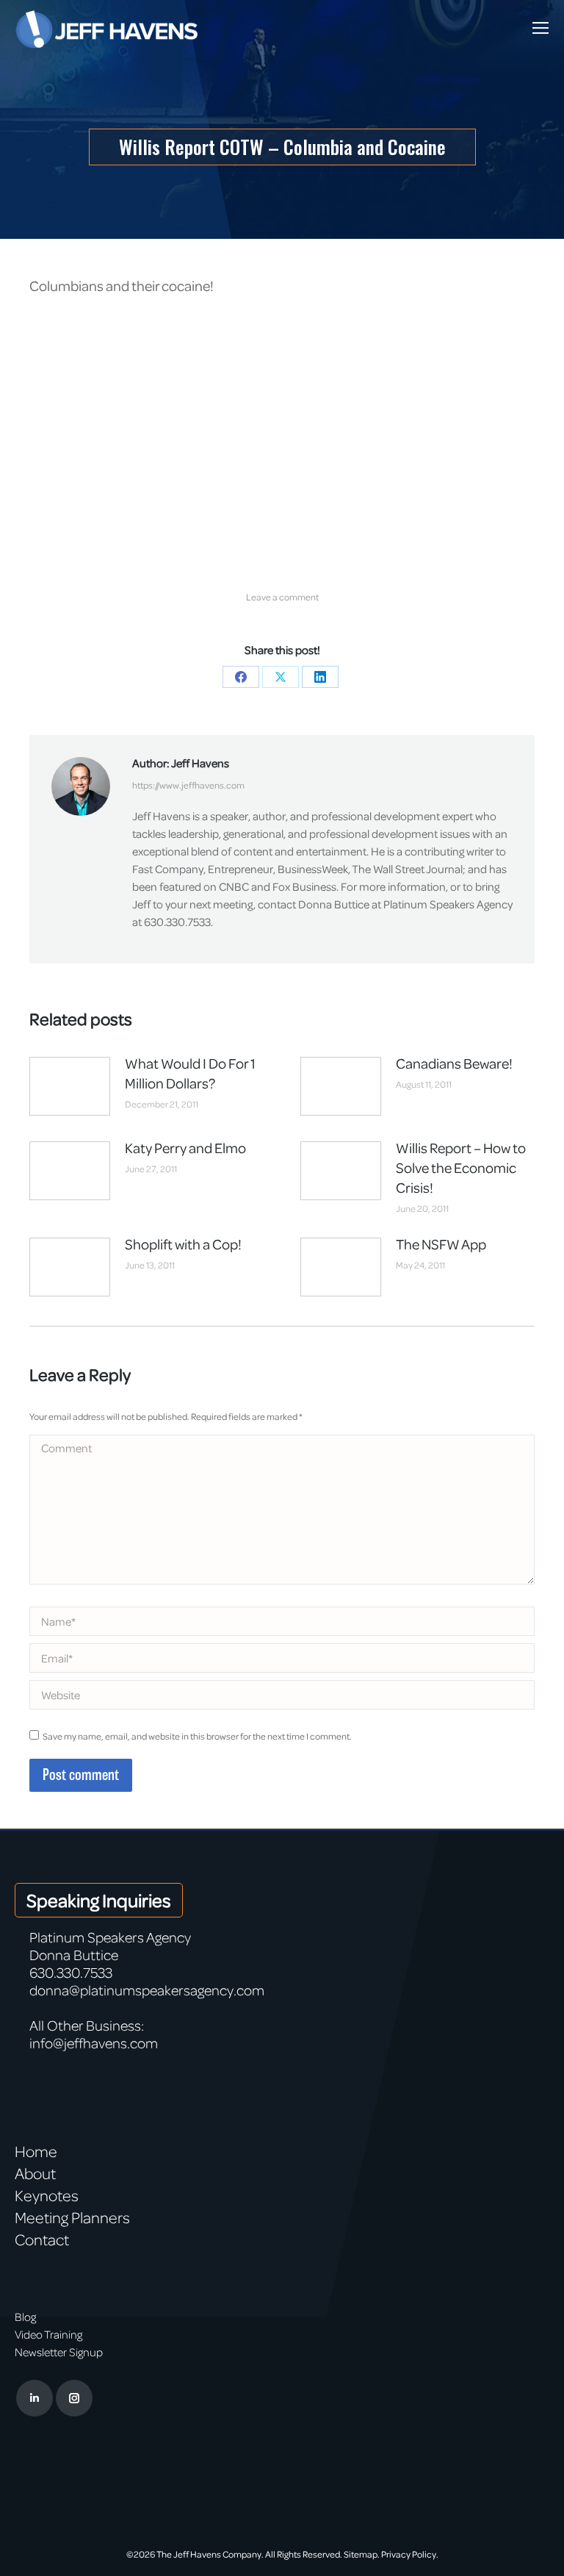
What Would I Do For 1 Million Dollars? (190, 1073)
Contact (42, 2239)
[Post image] (70, 1086)
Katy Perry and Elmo (185, 1148)
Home (36, 2151)
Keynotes (47, 2195)
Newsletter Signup (59, 2352)
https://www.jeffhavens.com (188, 785)
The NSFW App (441, 1244)
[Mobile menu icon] (540, 28)
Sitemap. (362, 2554)
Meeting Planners (72, 2217)
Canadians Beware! (454, 1063)
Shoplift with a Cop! (183, 1244)
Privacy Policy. (410, 2554)
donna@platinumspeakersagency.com (147, 1990)
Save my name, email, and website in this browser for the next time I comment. (197, 1736)
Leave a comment (282, 597)
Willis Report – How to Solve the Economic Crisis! (461, 1167)
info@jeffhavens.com (94, 2043)
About (35, 2173)
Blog (25, 2317)
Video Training (48, 2334)
